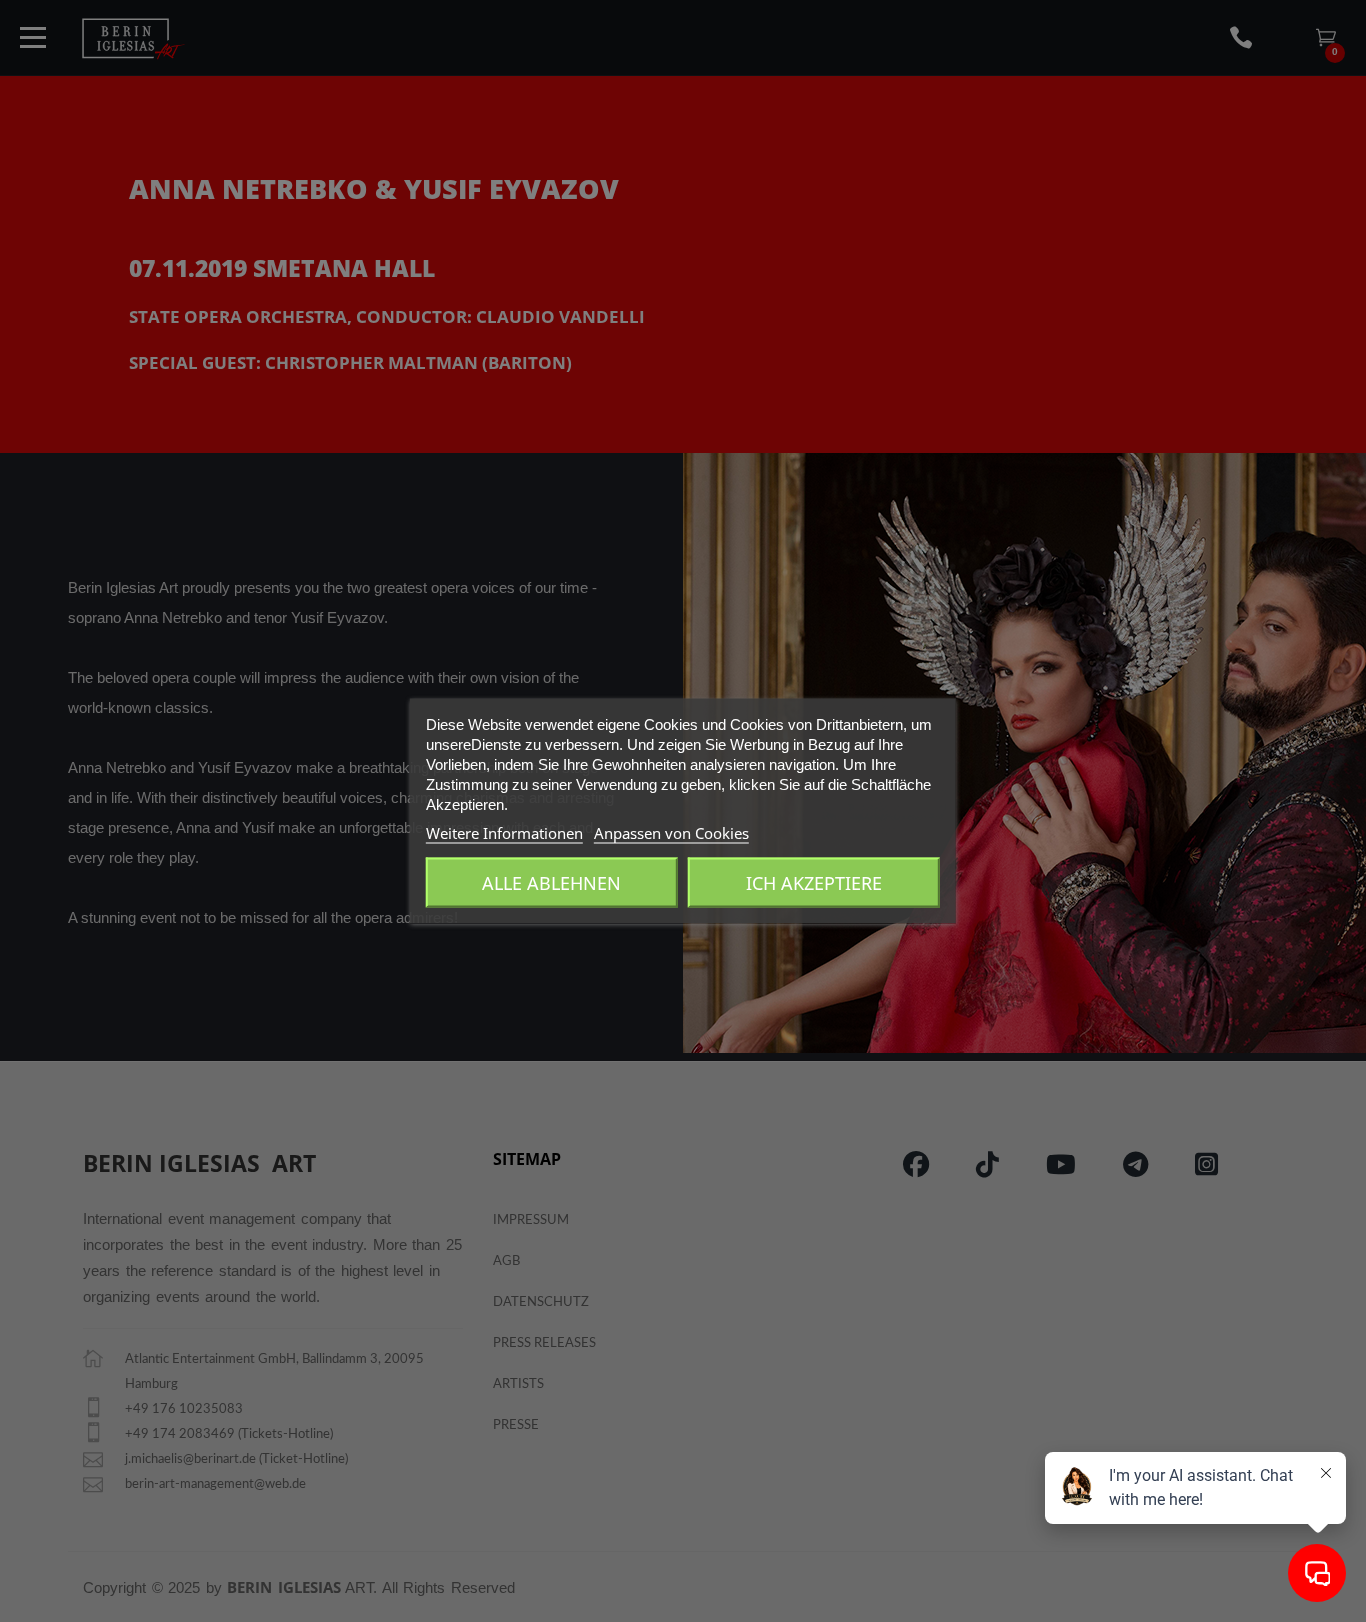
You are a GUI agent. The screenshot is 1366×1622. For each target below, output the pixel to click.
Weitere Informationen (504, 833)
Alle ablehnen (551, 883)
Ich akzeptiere (814, 883)
